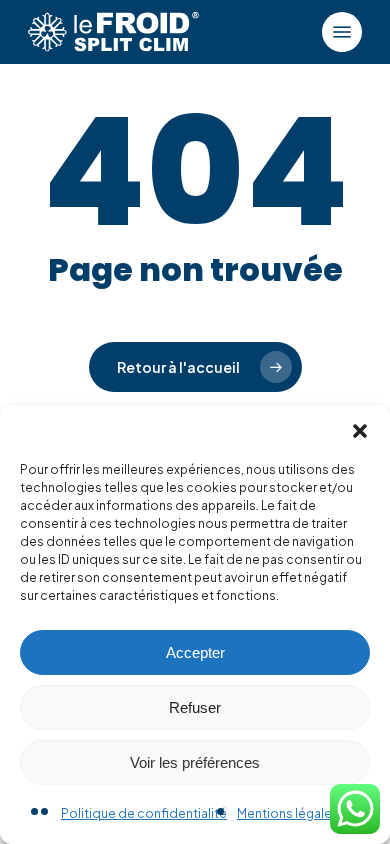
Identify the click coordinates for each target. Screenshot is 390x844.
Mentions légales (288, 813)
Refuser (195, 707)
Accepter (195, 652)
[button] (360, 431)
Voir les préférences (195, 762)
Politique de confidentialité (144, 813)
